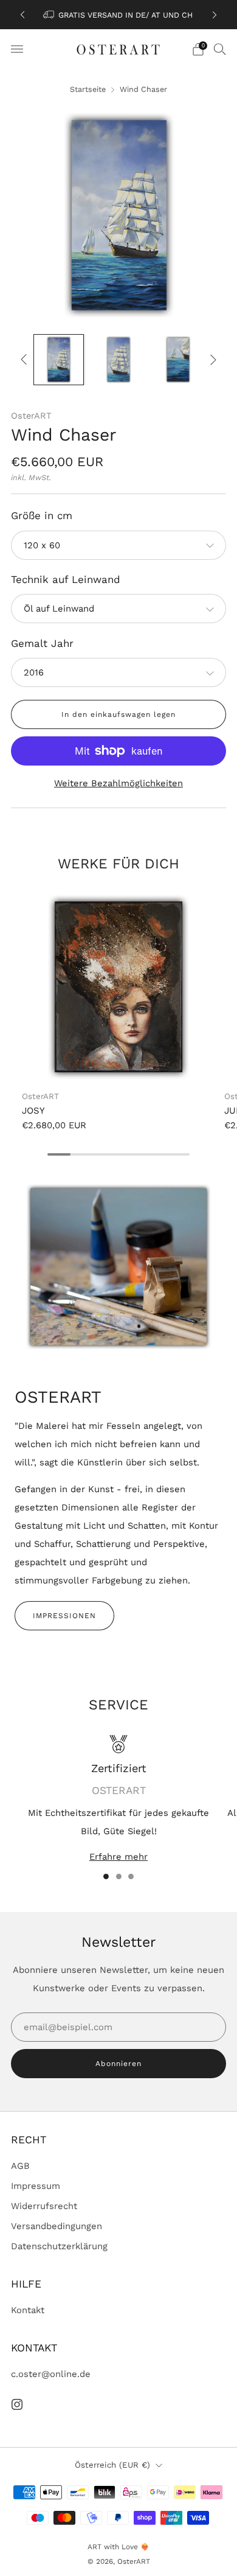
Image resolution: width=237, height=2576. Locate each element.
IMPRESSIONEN (64, 1616)
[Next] (215, 15)
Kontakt (28, 2310)
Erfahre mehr (118, 1857)
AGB (20, 2166)
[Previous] (22, 15)
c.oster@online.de (51, 2374)
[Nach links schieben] (26, 360)
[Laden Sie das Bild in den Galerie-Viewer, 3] (178, 359)
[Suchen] (220, 49)
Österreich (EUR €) (112, 2465)
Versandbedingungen (57, 2226)
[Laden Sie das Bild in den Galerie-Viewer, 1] (59, 359)
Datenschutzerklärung (59, 2246)
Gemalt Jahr (42, 643)
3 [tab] (131, 1876)
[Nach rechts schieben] (211, 360)
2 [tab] (119, 1876)
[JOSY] (118, 987)
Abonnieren (118, 2064)
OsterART (31, 416)
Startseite (88, 89)
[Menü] (17, 49)
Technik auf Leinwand (66, 579)
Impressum (36, 2186)
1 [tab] (106, 1876)
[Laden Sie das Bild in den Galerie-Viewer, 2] (118, 359)
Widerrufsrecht (44, 2206)
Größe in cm (42, 515)
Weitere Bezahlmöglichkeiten (118, 783)
